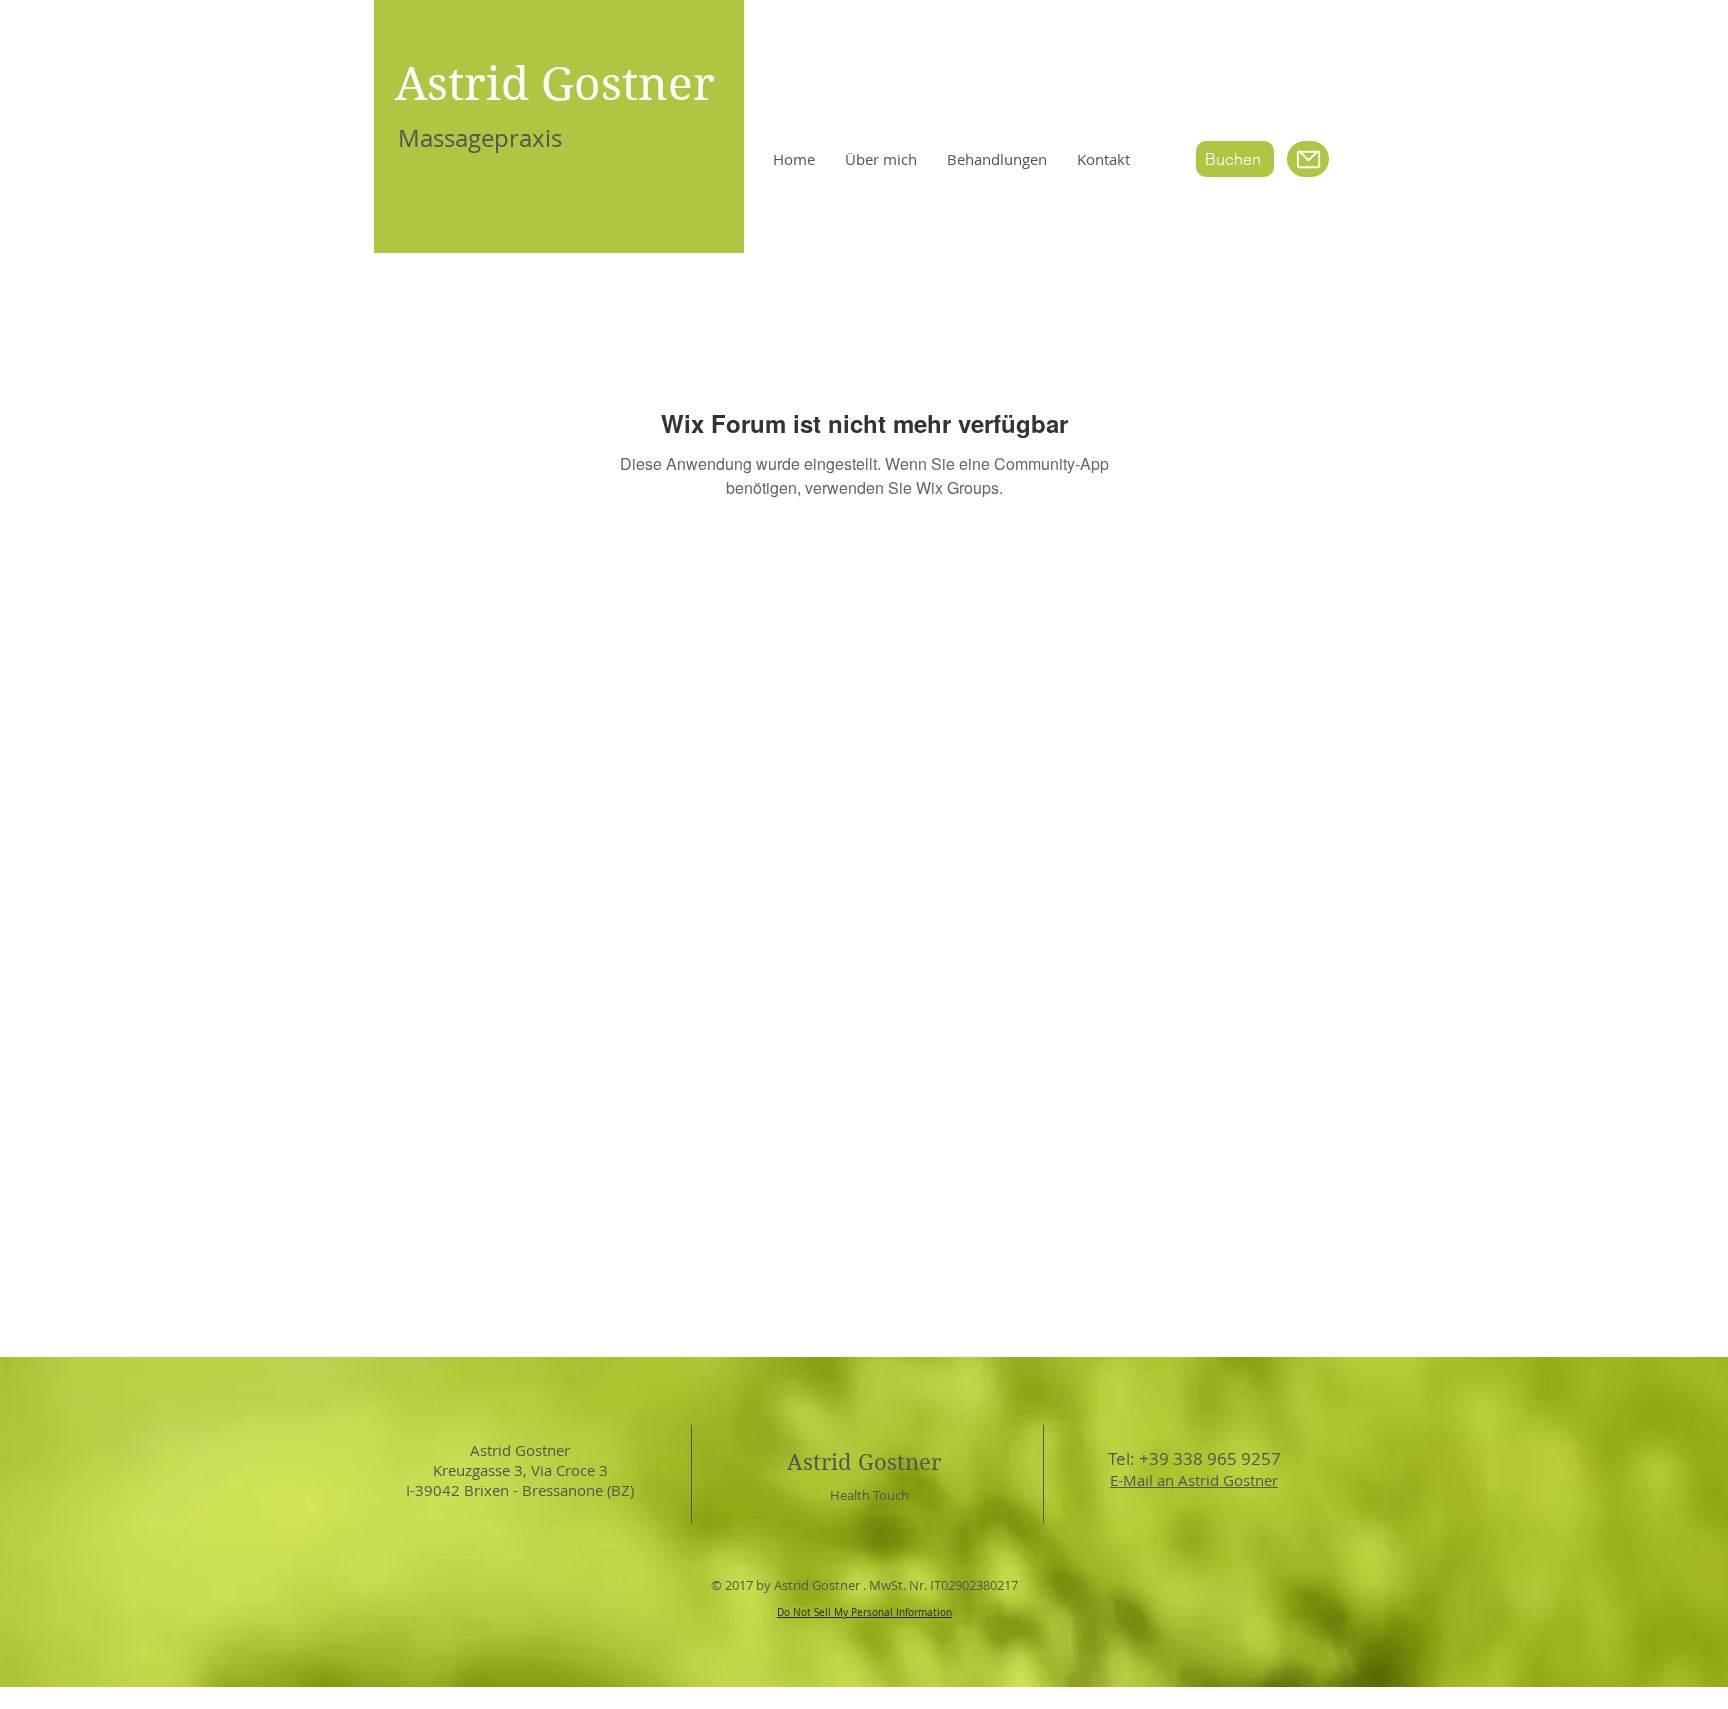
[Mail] (1308, 159)
